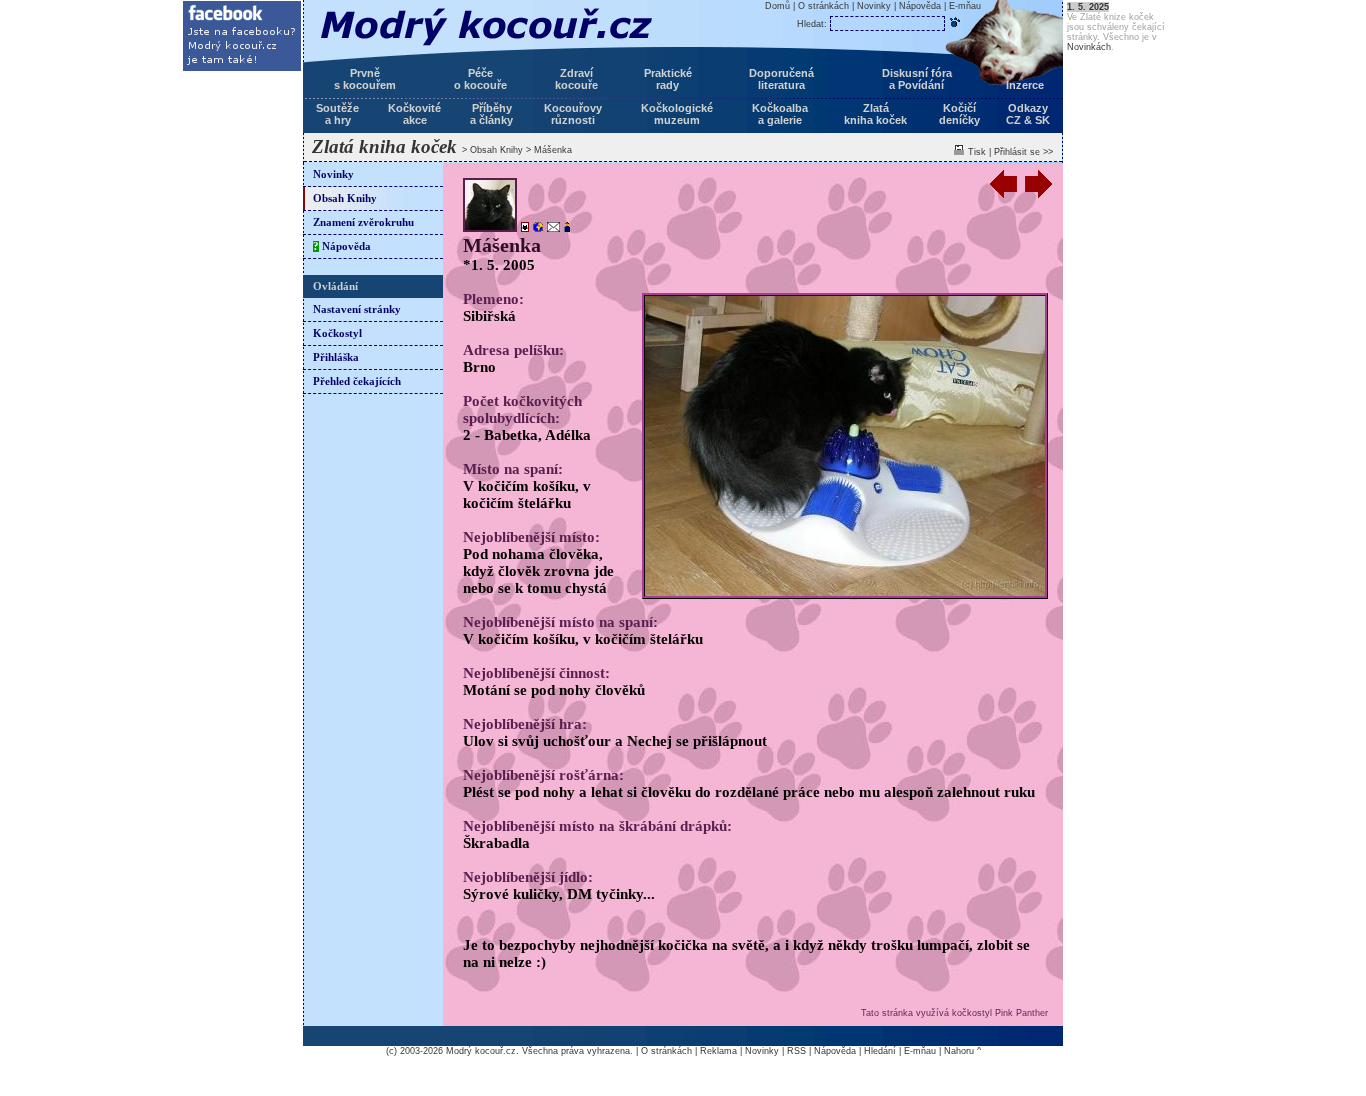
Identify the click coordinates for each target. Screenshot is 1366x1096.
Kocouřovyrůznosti (573, 114)
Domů (777, 6)
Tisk (977, 152)
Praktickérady (668, 79)
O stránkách (823, 6)
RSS (796, 1051)
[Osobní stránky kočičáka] (536, 228)
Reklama (718, 1051)
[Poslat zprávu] (551, 228)
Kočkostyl (337, 333)
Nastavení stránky (357, 309)
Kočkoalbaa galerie (780, 114)
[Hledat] (955, 21)
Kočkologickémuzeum (677, 114)
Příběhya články (491, 114)
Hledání (880, 1051)
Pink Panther (1021, 1013)
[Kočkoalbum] (523, 228)
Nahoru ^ (962, 1051)
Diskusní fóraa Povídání (917, 79)
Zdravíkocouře (576, 79)
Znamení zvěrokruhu (363, 222)
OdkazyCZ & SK (1028, 114)
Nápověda (342, 246)
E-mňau (965, 6)
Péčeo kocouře (480, 79)
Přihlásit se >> (1023, 152)
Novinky (333, 174)
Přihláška (336, 357)
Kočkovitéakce (414, 114)
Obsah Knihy (496, 150)
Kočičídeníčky (959, 114)
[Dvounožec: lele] (565, 228)
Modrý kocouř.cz (481, 1051)
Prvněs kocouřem (365, 79)
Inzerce (1025, 85)
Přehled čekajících (357, 381)
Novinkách (1089, 47)
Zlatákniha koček (875, 114)
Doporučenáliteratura (781, 79)
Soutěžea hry (337, 114)
